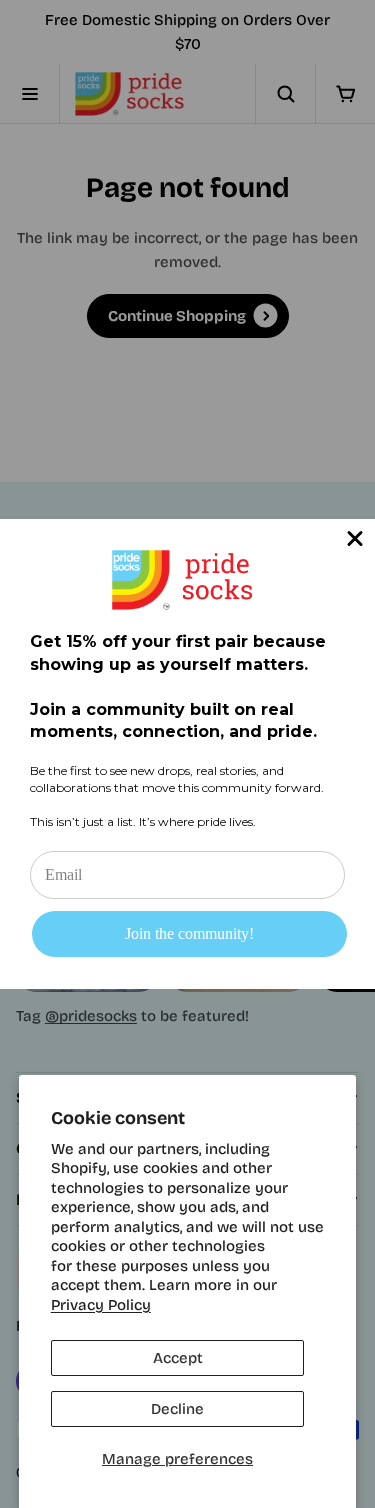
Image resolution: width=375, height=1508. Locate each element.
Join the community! (189, 933)
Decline (177, 1409)
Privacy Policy (101, 1305)
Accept (178, 1358)
